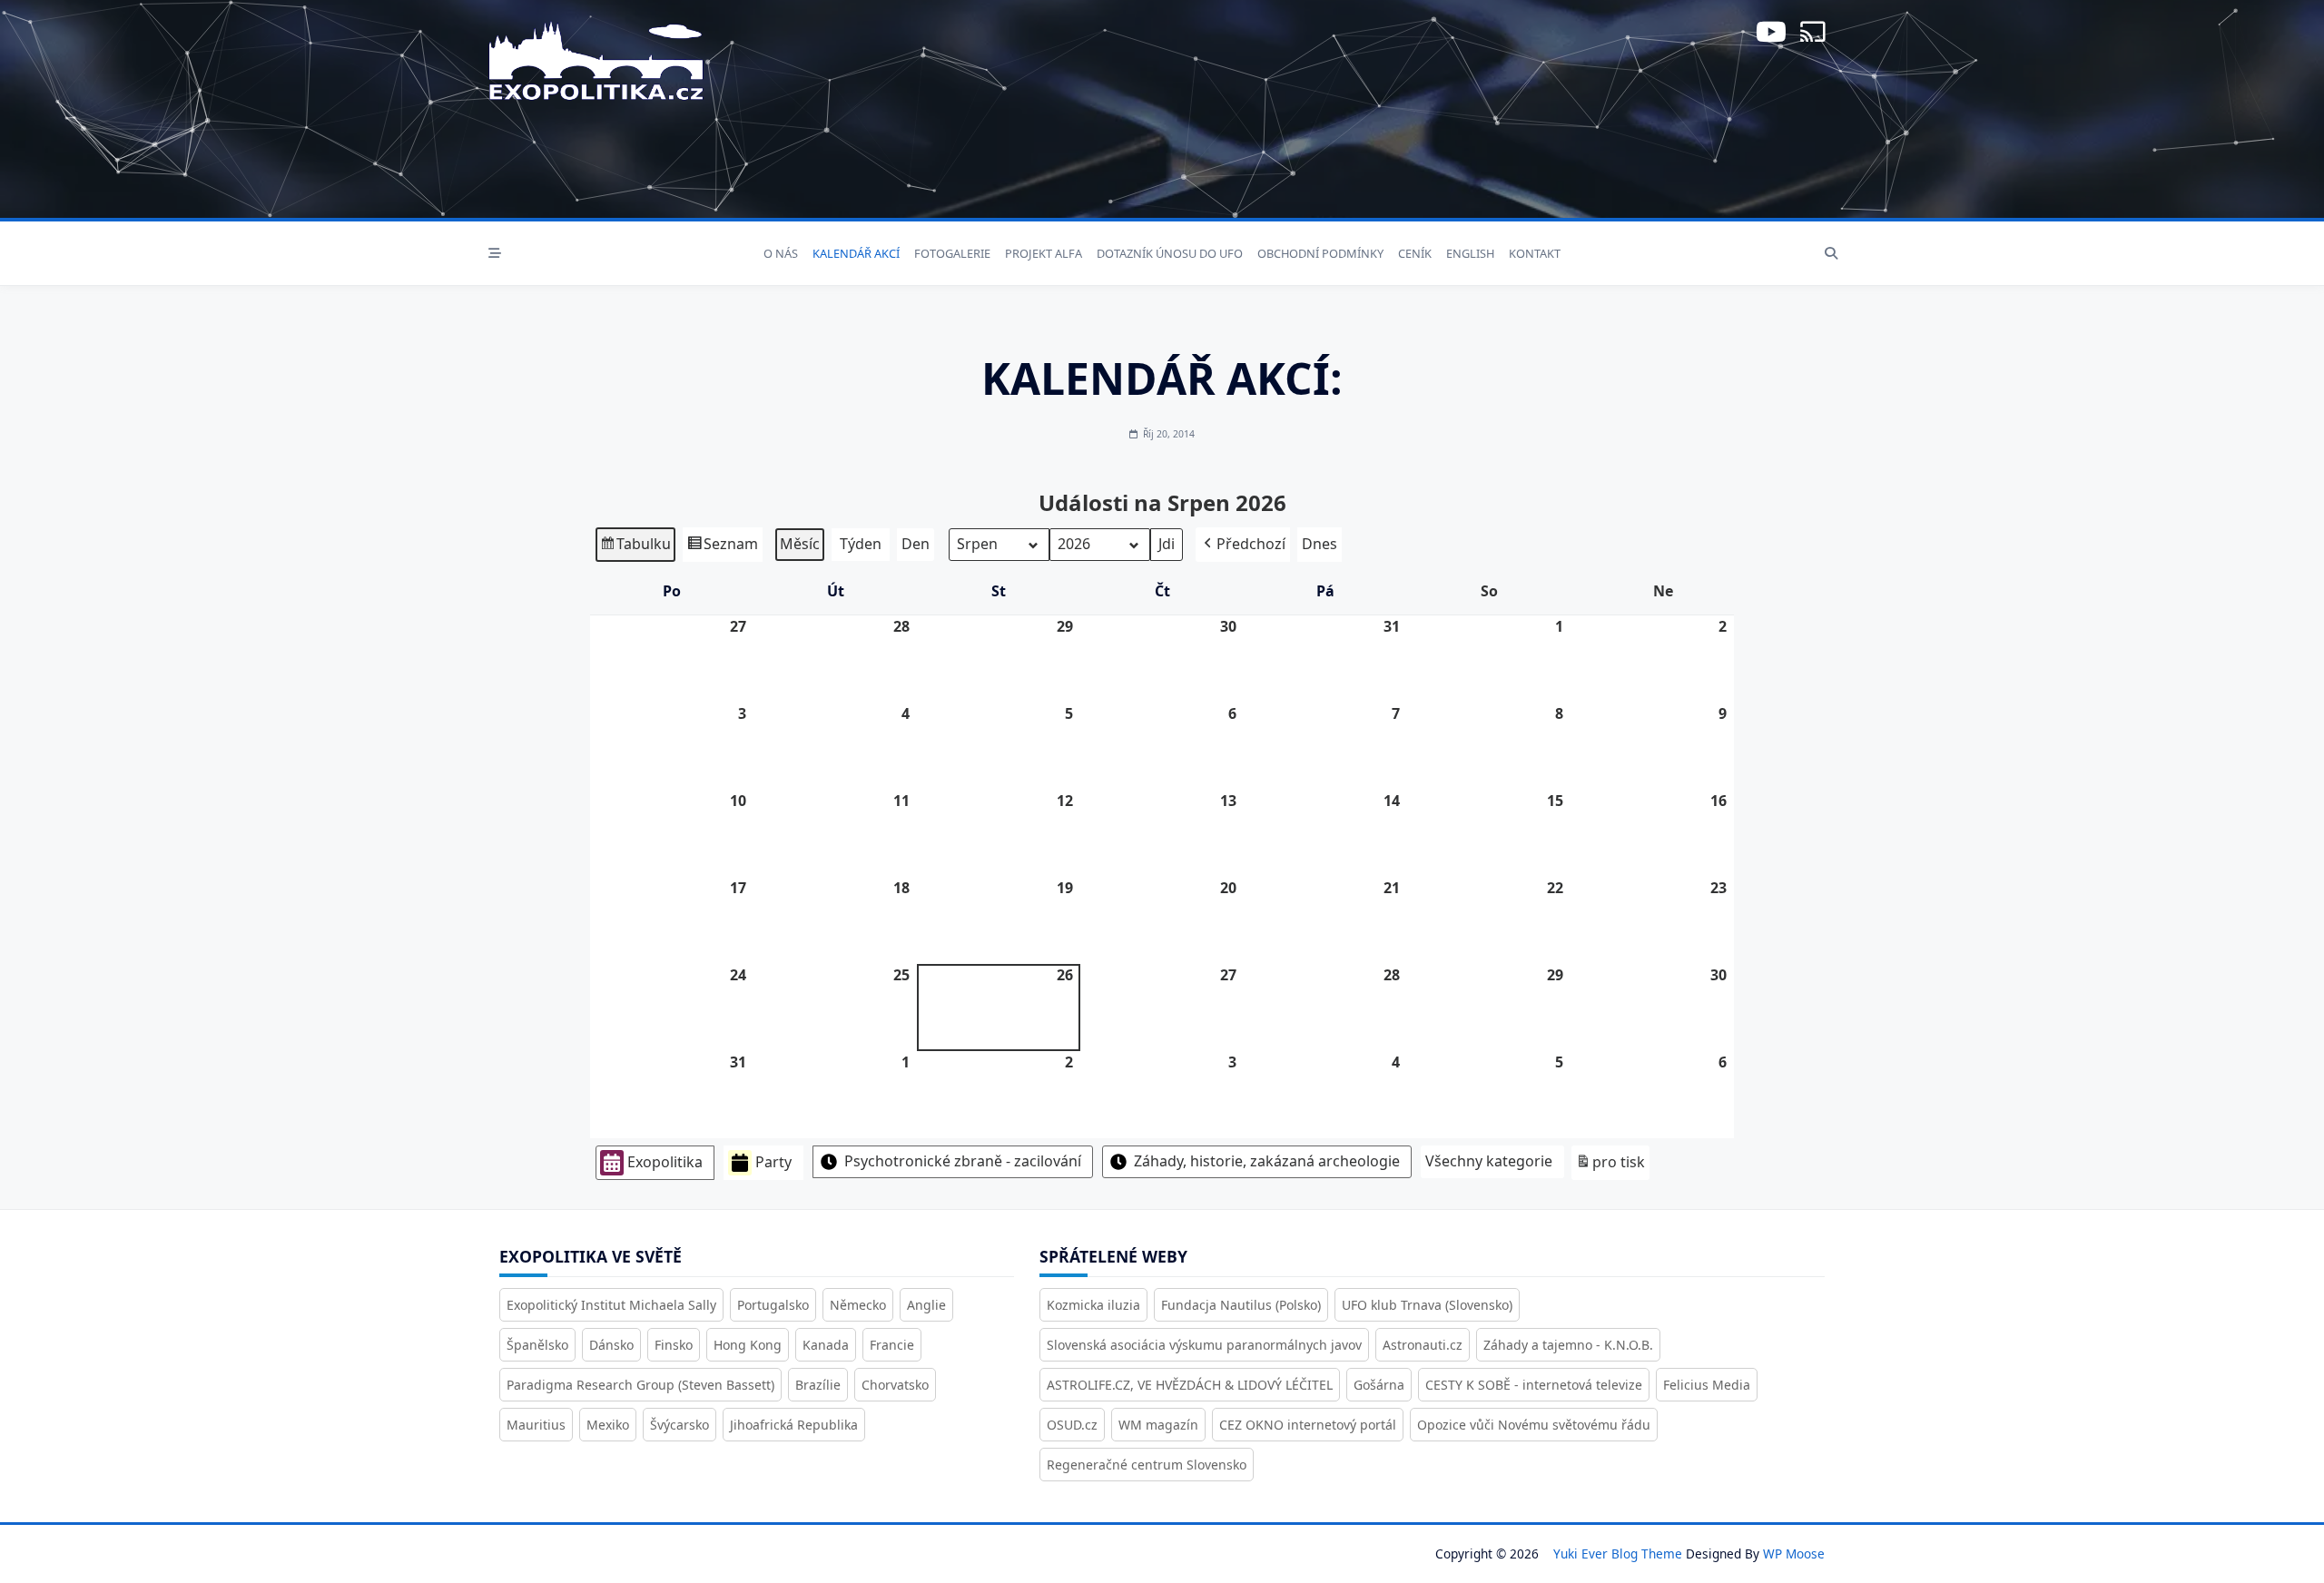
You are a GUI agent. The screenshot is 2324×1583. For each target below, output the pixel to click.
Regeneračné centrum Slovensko (1147, 1465)
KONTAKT (1535, 253)
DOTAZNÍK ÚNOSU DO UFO (1170, 253)
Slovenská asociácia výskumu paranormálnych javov (1204, 1345)
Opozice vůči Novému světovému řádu (1534, 1425)
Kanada (826, 1345)
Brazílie (818, 1385)
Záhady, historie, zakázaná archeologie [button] (1267, 1161)
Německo (858, 1305)
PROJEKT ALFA (1044, 253)
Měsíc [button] (800, 544)
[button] (1243, 545)
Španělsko (537, 1345)
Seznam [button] (722, 548)
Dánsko (611, 1345)
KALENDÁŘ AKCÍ (856, 253)
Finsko (674, 1345)
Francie (892, 1345)
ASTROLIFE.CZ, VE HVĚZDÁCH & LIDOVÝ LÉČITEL (1190, 1385)
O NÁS (781, 253)
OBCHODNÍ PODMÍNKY (1320, 253)
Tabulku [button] (635, 548)
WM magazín (1158, 1425)
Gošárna (1379, 1385)
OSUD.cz (1072, 1425)
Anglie (926, 1305)
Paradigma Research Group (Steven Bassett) (640, 1385)
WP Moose (1794, 1554)
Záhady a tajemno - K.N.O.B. (1568, 1345)
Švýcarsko (679, 1425)
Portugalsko (773, 1305)
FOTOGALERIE (952, 253)
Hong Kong (748, 1345)
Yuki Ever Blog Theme (1618, 1554)
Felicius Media (1707, 1385)
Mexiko (608, 1425)
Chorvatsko (895, 1385)
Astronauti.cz (1423, 1345)
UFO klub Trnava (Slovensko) (1427, 1305)
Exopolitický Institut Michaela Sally (611, 1305)
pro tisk (1610, 1166)
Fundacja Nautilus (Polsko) (1241, 1305)
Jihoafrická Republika (794, 1425)
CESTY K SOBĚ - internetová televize (1534, 1385)
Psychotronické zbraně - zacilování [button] (963, 1161)
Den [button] (916, 544)
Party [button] (773, 1162)
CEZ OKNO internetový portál (1308, 1425)
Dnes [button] (1320, 544)
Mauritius (536, 1425)
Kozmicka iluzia (1093, 1305)
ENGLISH (1470, 253)
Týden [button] (861, 544)
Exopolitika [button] (665, 1162)
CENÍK (1415, 253)
